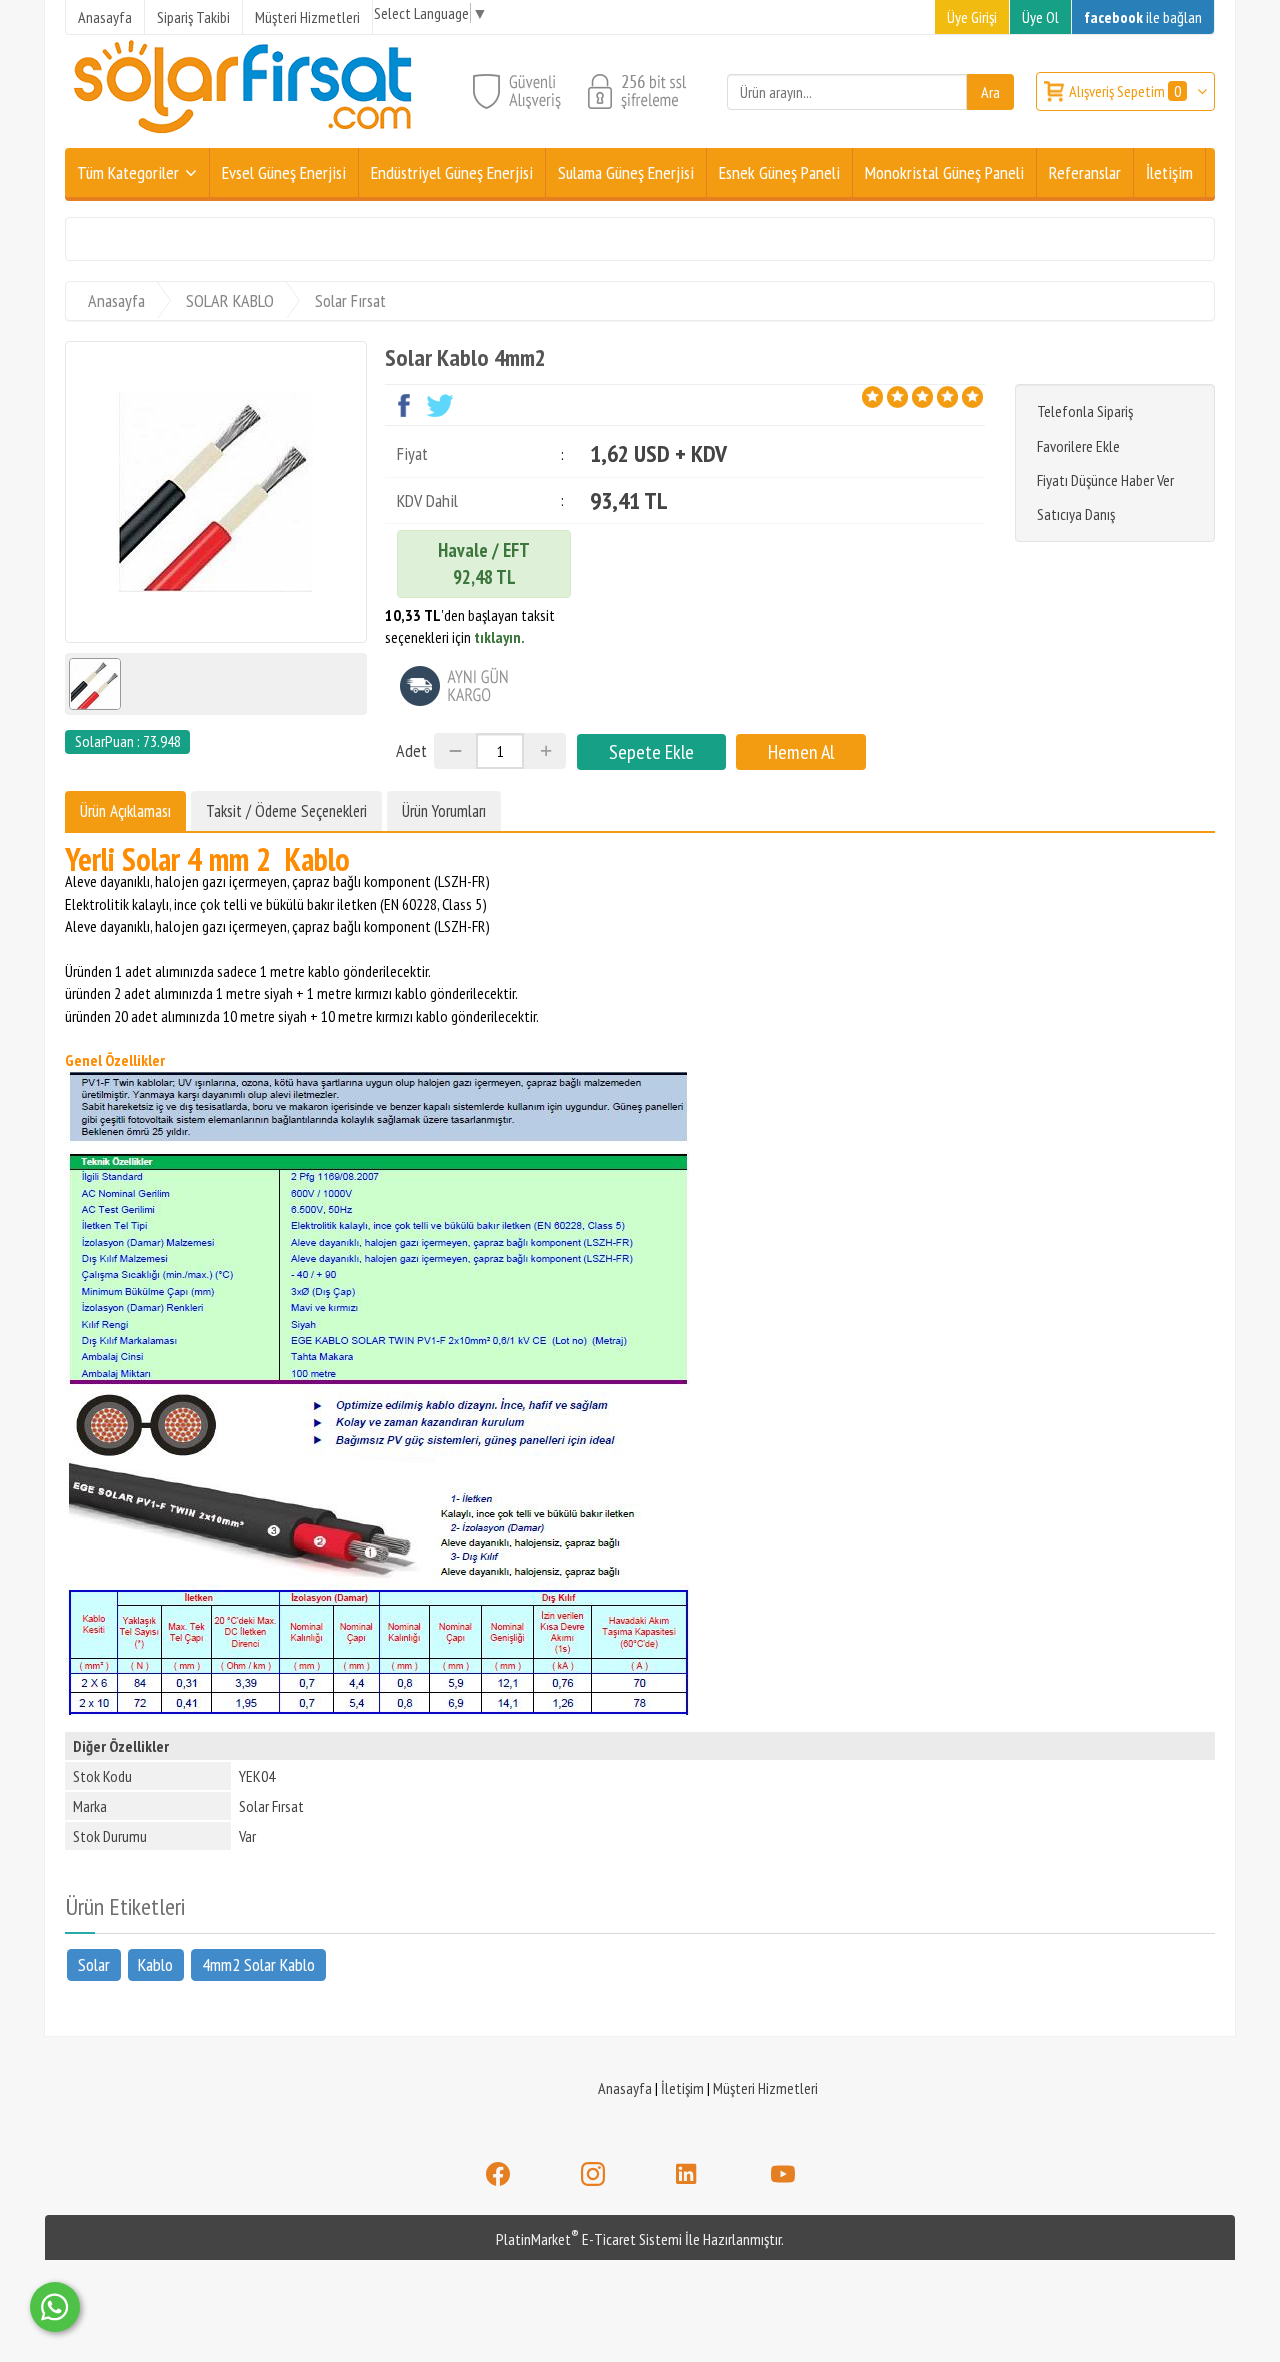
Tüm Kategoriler (128, 172)
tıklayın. (499, 637)
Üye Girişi (972, 17)
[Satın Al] (801, 752)
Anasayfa (625, 2088)
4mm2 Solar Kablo (258, 1964)
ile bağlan (1143, 17)
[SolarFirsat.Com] (244, 136)
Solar (94, 1964)
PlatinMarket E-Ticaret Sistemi (589, 2239)
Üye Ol (1040, 17)
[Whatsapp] (55, 2307)
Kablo (155, 1964)
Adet (411, 750)
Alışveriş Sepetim (1125, 91)
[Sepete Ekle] (651, 752)
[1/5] (872, 397)
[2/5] (885, 397)
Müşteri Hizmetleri (765, 2088)
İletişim (682, 2088)
